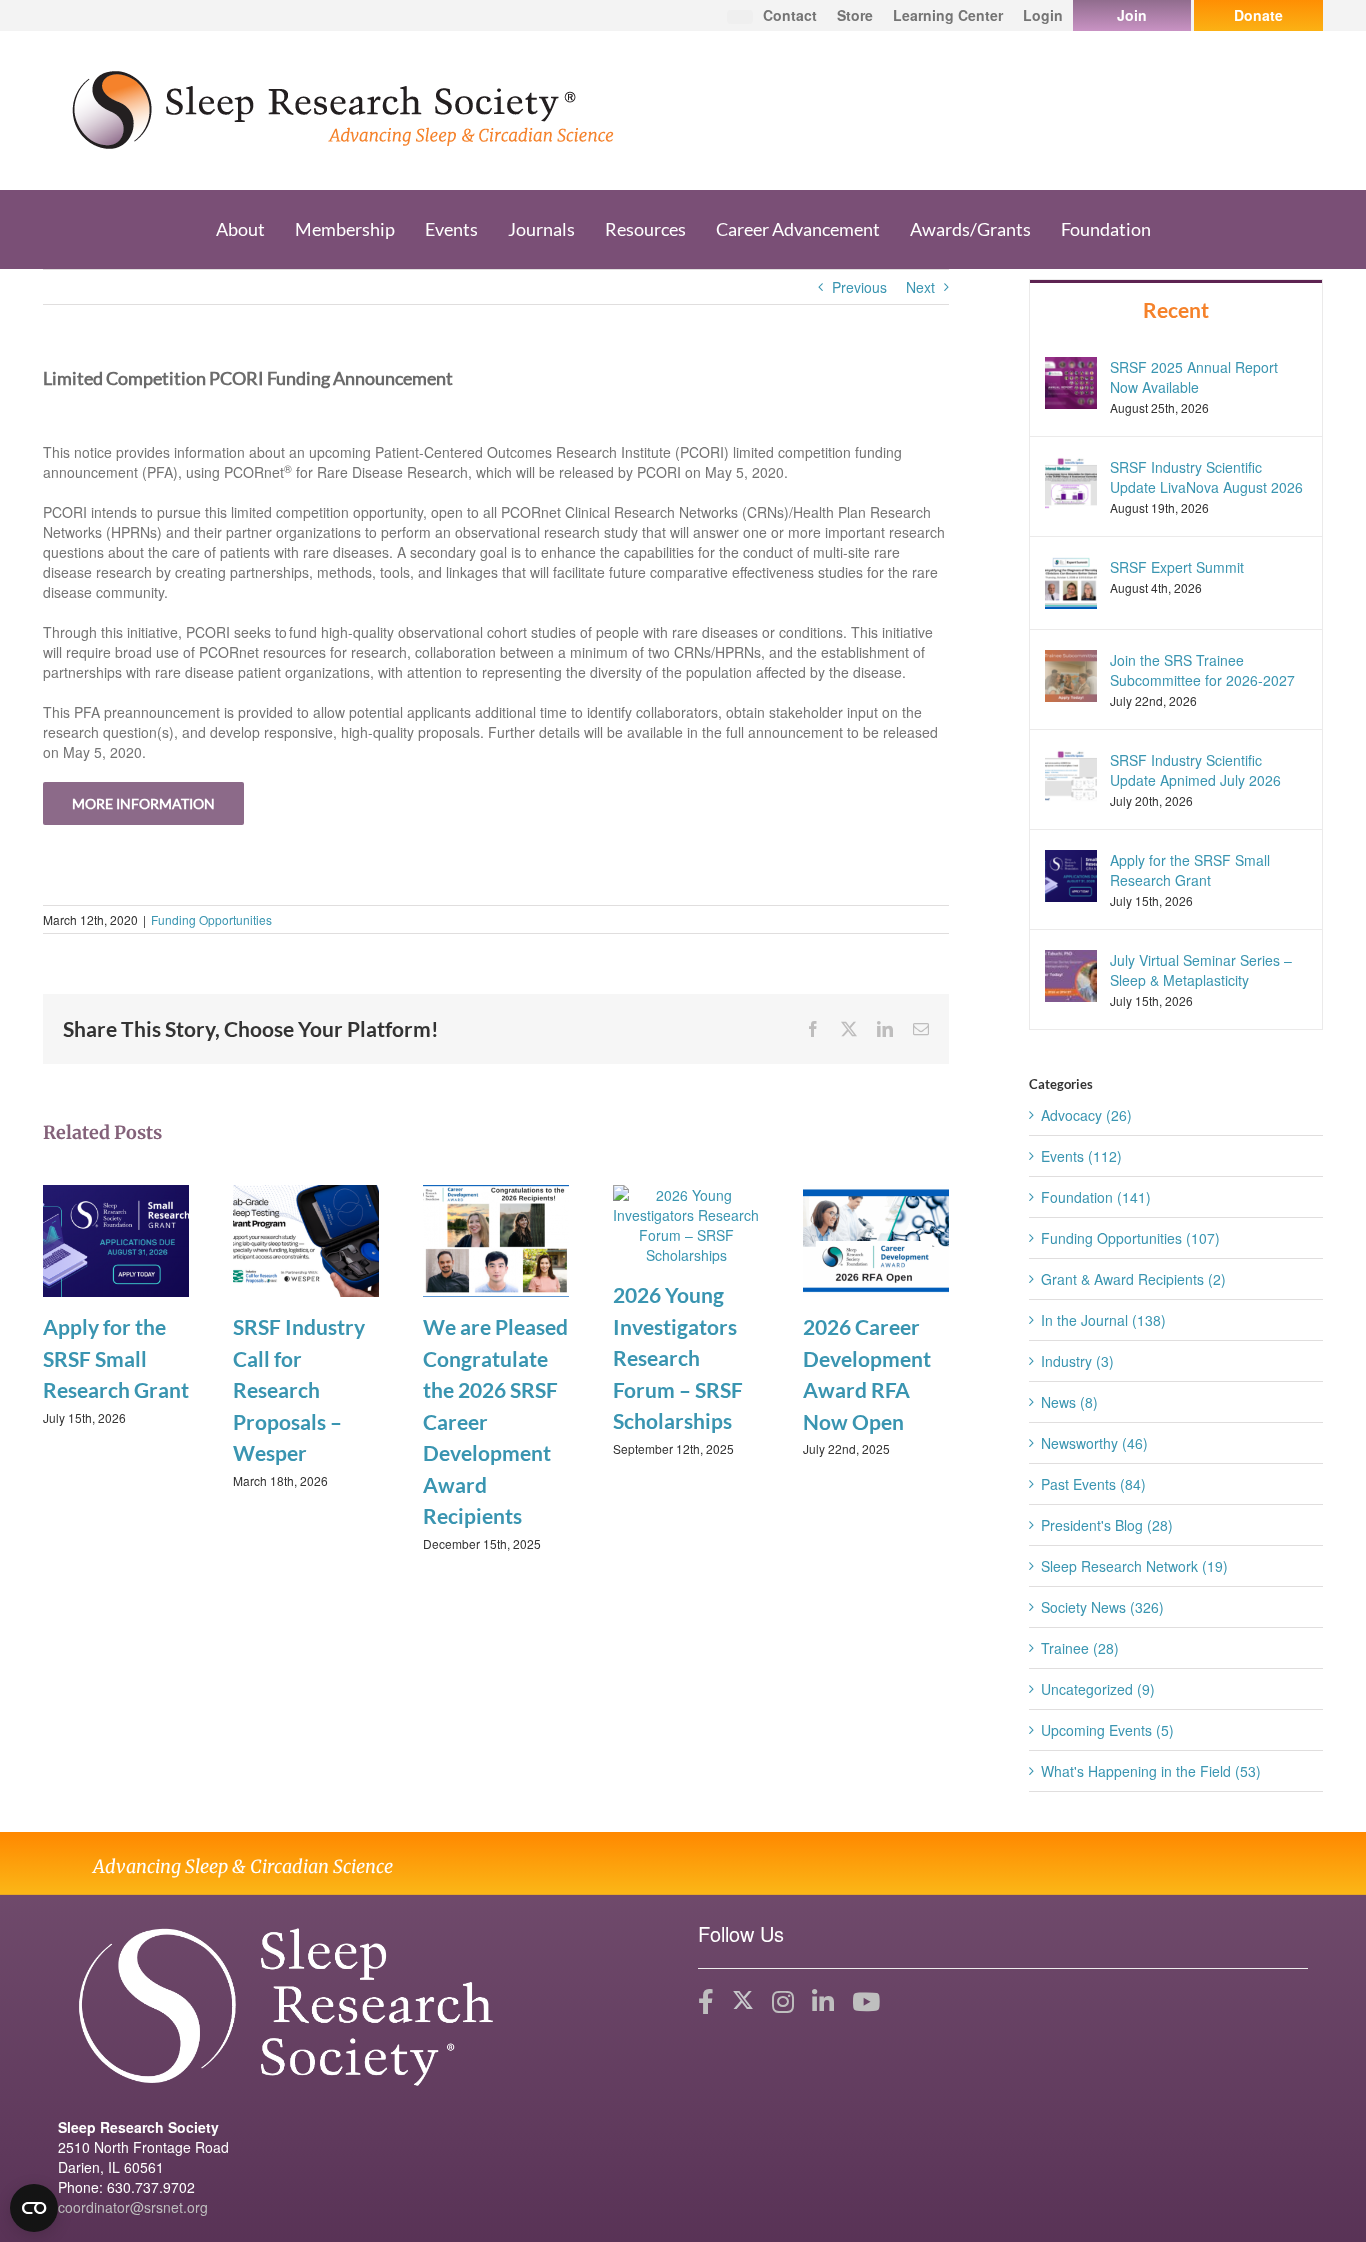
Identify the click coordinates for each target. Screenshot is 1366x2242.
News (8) (1069, 1402)
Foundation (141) (1096, 1197)
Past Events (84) (1093, 1484)
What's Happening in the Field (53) (1151, 1771)
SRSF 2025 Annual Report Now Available (1194, 377)
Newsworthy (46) (1094, 1443)
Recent (1176, 309)
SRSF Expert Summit (1177, 567)
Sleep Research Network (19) (1134, 1566)
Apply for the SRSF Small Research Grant (116, 1358)
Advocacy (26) (1086, 1115)
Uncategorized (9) (1098, 1689)
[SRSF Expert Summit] (1071, 580)
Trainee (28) (1080, 1648)
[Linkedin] (823, 2002)
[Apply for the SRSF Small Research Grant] (116, 1239)
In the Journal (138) (1103, 1320)
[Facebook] (706, 2002)
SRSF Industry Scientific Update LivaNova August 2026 (1206, 477)
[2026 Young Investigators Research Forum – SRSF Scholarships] (686, 1223)
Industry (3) (1077, 1361)
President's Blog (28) (1107, 1525)
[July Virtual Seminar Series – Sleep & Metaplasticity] (1071, 974)
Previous (859, 287)
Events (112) (1081, 1156)
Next (920, 287)
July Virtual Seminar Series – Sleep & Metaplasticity (1201, 970)
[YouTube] (866, 2002)
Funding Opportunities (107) (1130, 1238)
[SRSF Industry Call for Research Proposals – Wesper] (306, 1239)
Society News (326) (1102, 1607)
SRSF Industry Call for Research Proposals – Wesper (299, 1389)
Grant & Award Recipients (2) (1133, 1279)
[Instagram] (783, 2002)
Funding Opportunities (211, 919)
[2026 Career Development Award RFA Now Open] (876, 1239)
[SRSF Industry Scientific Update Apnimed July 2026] (1071, 774)
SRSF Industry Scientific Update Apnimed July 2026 (1195, 770)
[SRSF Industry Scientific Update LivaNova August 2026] (1071, 480)
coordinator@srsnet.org (133, 2207)
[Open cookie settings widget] (34, 2208)
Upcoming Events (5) (1107, 1730)
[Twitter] (743, 2002)
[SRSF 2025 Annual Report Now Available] (1071, 380)
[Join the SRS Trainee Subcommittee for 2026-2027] (1071, 673)
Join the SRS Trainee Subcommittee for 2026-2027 (1202, 670)
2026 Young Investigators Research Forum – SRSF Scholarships (678, 1357)
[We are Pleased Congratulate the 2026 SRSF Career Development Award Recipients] (496, 1239)
